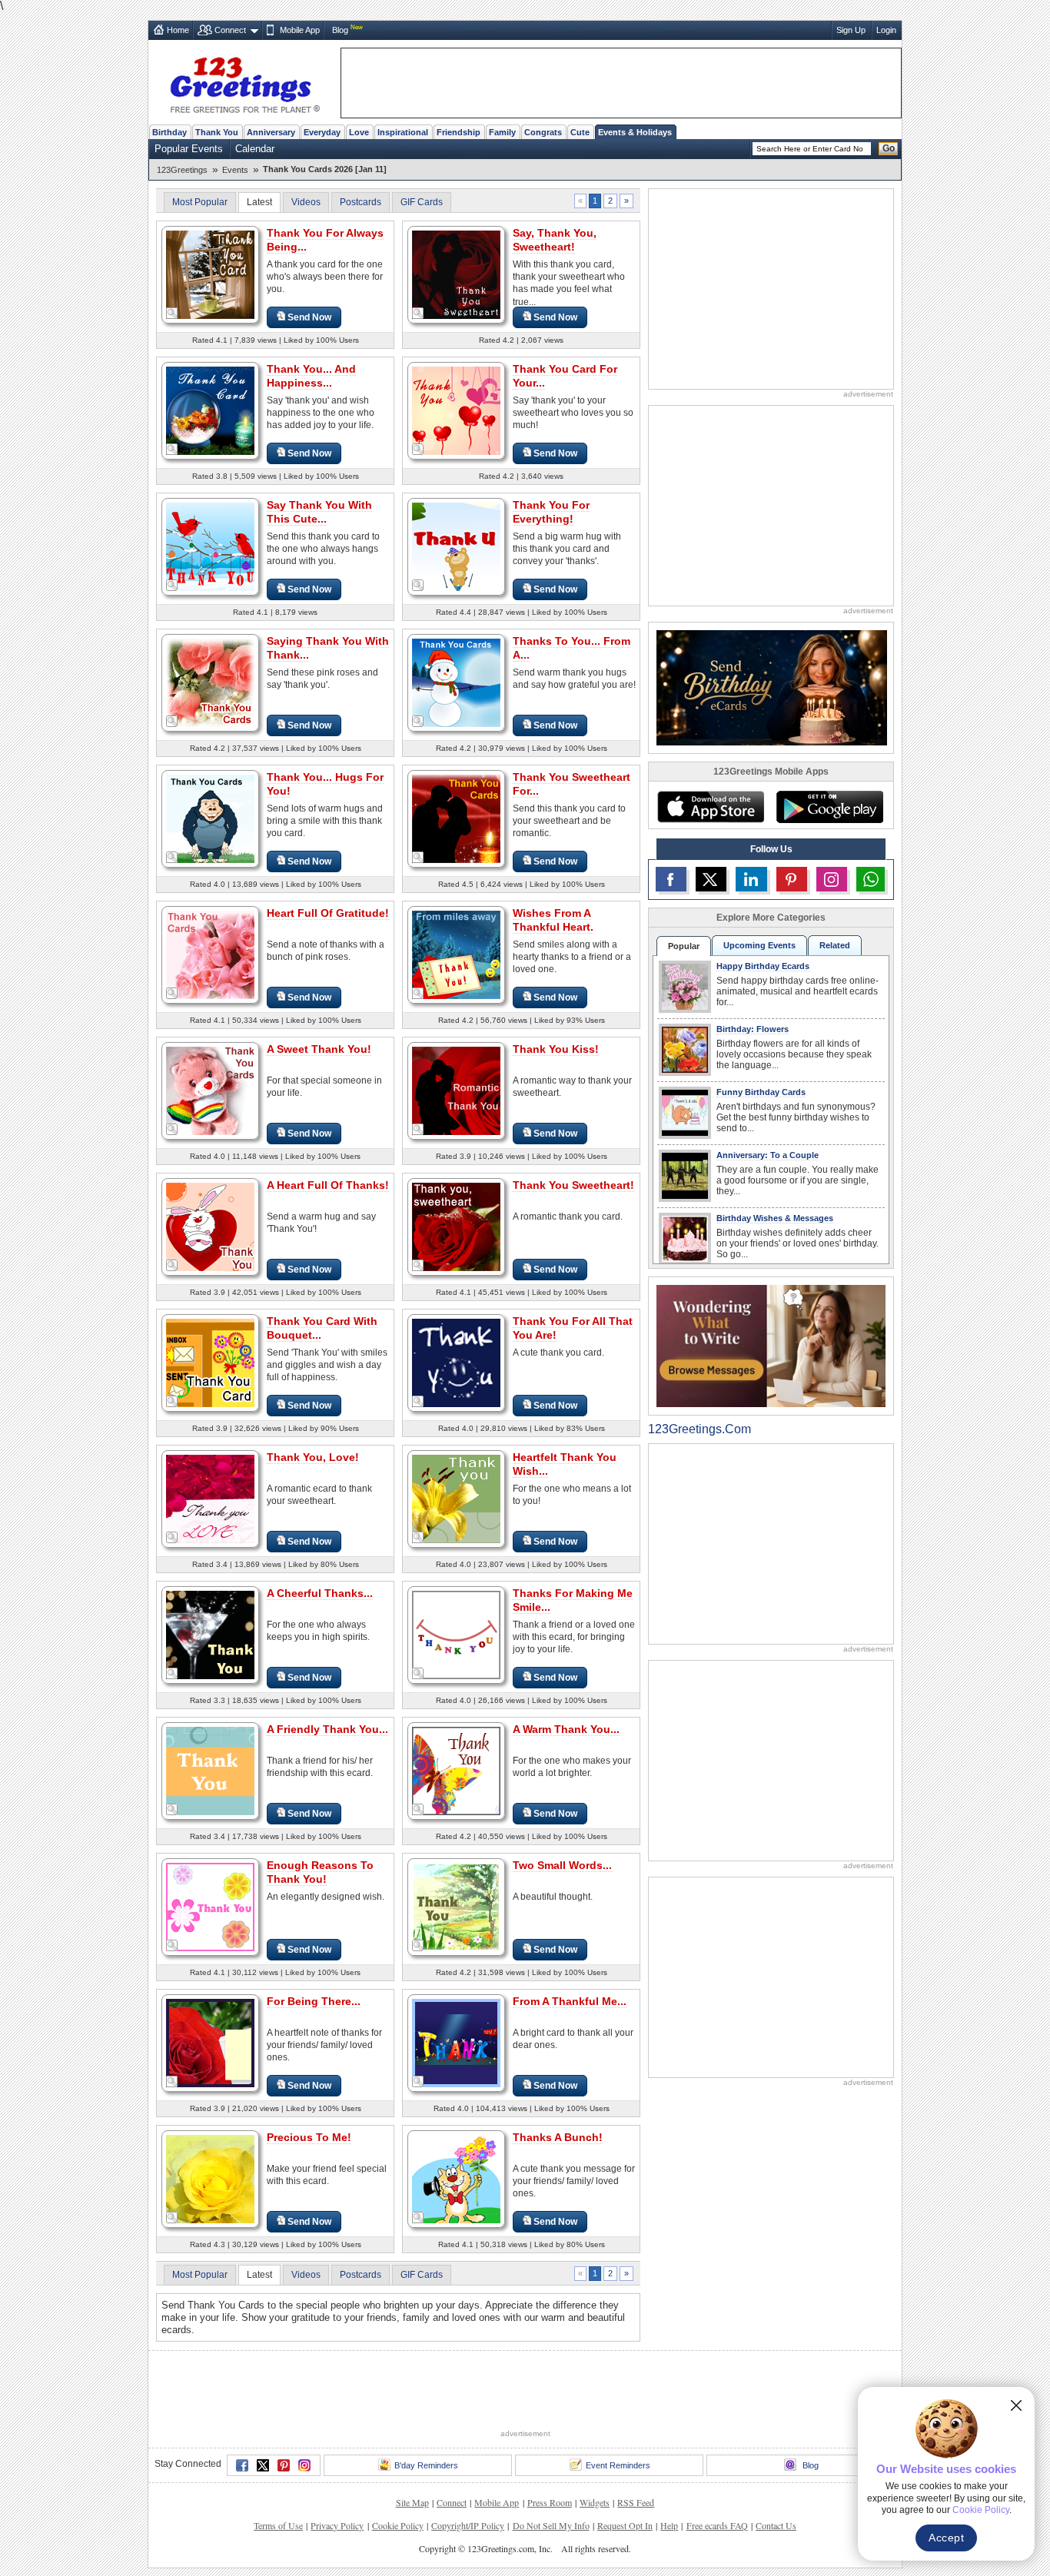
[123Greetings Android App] (829, 807)
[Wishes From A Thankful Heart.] (456, 954)
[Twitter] (263, 2465)
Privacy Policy (337, 2525)
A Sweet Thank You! (319, 1049)
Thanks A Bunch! (558, 2137)
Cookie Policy (398, 2525)
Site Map (412, 2502)
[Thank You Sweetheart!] (456, 1226)
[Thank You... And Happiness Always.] (210, 410)
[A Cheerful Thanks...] (210, 1634)
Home (178, 30)
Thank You (217, 132)
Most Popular (200, 202)
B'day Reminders (426, 2465)
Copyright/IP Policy (468, 2525)
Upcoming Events (759, 945)
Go (889, 148)
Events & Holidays (635, 132)
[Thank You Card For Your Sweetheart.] (456, 410)
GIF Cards (422, 202)
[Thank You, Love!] (210, 1498)
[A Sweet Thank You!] (210, 1090)
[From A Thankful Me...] (456, 2042)
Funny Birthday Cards (761, 1092)
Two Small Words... (562, 1865)
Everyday (322, 132)
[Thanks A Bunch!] (456, 2178)
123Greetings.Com (699, 1429)
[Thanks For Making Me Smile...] (456, 1634)
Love (359, 132)
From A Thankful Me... (570, 2001)
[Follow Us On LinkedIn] (751, 879)
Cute (580, 132)
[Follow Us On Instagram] (832, 879)
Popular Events (189, 149)
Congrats (543, 132)
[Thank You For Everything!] (456, 546)
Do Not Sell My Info (551, 2525)
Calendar (255, 149)
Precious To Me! (309, 2137)
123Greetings (182, 170)
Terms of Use (278, 2525)
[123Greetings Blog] (771, 1345)
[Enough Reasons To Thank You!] (210, 1906)
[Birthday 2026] (772, 687)
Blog (340, 30)
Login (886, 30)
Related (835, 945)
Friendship (459, 132)
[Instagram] (304, 2465)
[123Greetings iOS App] (710, 807)
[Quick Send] (172, 314)
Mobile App (300, 30)
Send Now (309, 317)
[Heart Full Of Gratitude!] (210, 954)
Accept (946, 2538)
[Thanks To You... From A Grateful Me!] (456, 682)
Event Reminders (618, 2465)
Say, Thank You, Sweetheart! (555, 240)
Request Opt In (625, 2525)
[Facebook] (242, 2465)
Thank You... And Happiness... (311, 376)
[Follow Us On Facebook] (671, 879)
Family (502, 132)
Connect (230, 30)
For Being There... (314, 2001)
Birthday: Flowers (753, 1029)
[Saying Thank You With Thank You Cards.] (210, 682)
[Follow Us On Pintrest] (792, 879)
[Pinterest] (284, 2465)
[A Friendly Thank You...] (210, 1770)
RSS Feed (636, 2502)
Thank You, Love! (313, 1457)
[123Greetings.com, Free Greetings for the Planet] (244, 82)
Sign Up (851, 30)
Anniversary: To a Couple (768, 1155)
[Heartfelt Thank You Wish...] (456, 1498)
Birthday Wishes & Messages (775, 1218)
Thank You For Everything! (551, 512)
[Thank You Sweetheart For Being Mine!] (456, 818)
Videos (306, 202)
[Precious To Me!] (210, 2178)
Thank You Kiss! (556, 1049)
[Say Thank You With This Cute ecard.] (210, 546)
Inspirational (403, 132)
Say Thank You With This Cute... (319, 512)
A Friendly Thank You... (327, 1729)
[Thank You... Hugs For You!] (210, 818)
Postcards (361, 202)
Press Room (550, 2502)
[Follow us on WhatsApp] (871, 879)
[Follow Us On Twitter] (711, 879)
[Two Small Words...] (456, 1906)
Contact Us (776, 2525)
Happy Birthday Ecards (763, 966)
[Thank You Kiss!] (456, 1090)
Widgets (595, 2502)
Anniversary (271, 132)
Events (235, 170)
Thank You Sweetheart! (573, 1185)
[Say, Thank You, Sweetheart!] (456, 274)
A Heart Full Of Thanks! (328, 1185)
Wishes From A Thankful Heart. (553, 920)
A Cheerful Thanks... (320, 1593)
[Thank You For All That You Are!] (456, 1362)
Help (669, 2525)
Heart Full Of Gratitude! (328, 913)
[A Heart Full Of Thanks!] (210, 1226)
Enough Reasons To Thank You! (320, 1872)
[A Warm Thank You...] (456, 1770)
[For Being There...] (210, 2042)
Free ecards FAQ (717, 2525)
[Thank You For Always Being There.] (210, 274)
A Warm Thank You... (566, 1729)
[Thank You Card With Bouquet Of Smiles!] (210, 1362)
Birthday (169, 132)
